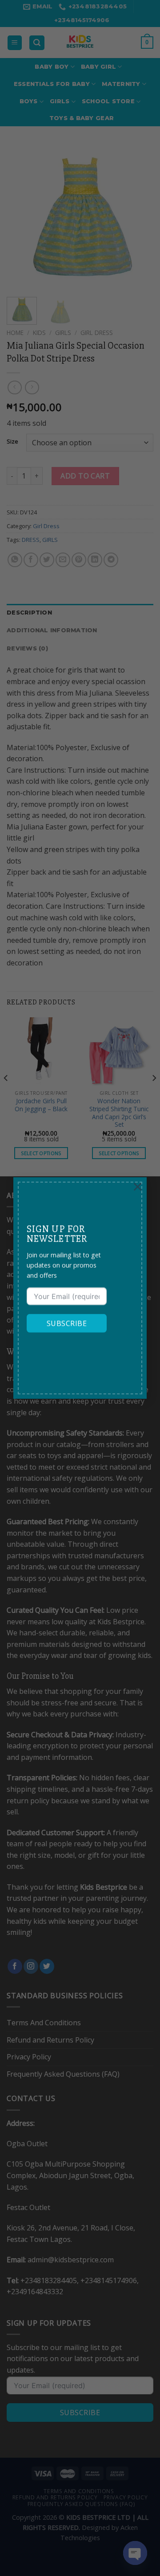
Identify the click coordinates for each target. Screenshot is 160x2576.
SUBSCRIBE (67, 1323)
